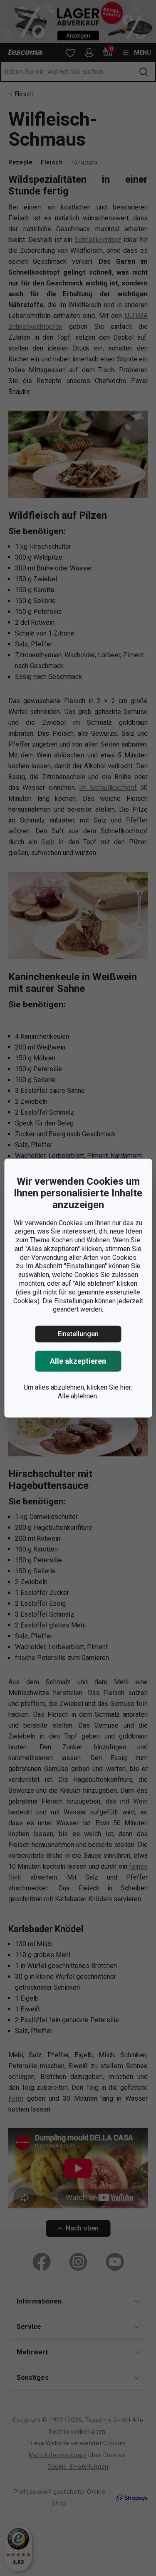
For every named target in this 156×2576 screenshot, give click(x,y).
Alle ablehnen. (78, 1396)
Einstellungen (78, 1334)
